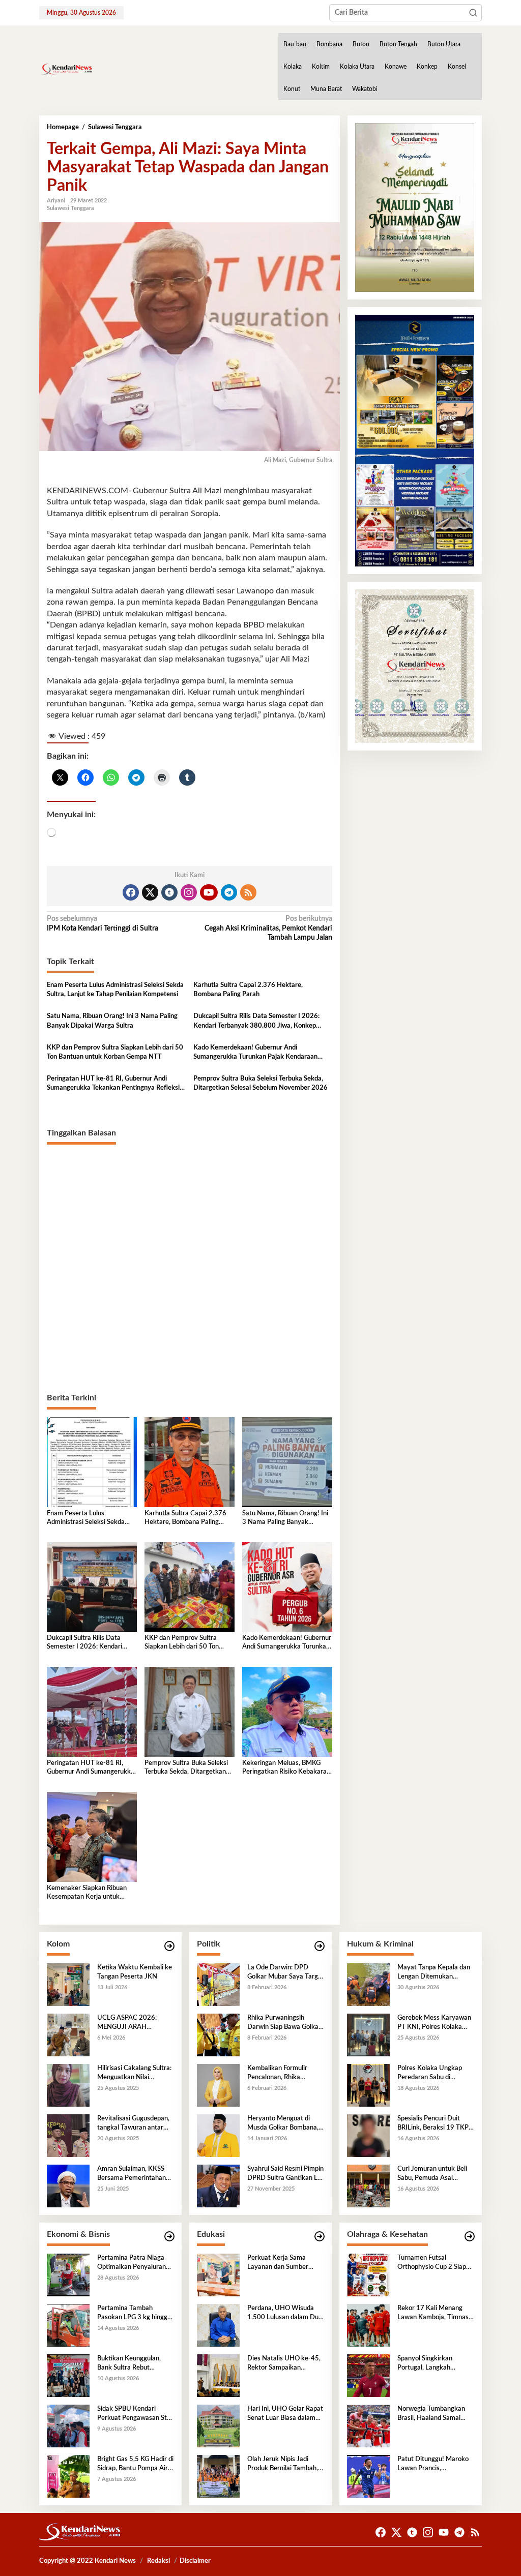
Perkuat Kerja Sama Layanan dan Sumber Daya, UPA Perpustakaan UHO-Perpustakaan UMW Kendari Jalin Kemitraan (284, 2263)
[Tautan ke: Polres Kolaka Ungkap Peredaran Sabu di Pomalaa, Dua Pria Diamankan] (368, 2085)
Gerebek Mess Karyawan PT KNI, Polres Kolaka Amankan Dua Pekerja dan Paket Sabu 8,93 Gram (434, 2023)
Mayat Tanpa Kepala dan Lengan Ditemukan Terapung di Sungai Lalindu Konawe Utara (436, 1973)
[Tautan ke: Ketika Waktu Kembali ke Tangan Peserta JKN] (68, 1984)
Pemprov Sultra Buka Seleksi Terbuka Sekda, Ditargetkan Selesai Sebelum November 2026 (260, 1083)
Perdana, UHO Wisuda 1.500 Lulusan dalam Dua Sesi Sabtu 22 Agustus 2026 (285, 2314)
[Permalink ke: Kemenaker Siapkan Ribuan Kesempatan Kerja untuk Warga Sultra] (92, 1837)
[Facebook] (131, 892)
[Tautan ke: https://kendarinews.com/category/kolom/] (169, 1946)
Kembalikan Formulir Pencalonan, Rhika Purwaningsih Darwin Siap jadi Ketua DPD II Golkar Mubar (285, 2074)
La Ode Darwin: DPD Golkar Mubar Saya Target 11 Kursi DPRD (286, 1973)
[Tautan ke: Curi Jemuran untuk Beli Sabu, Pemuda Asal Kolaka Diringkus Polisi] (368, 2185)
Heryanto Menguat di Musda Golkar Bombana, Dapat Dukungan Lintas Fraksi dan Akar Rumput (283, 2124)
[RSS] (248, 892)
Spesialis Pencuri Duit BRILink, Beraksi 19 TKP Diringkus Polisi (433, 2124)
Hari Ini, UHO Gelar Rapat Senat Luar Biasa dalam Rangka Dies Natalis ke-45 (285, 2414)
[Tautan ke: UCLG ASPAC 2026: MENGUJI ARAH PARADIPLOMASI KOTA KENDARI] (68, 2034)
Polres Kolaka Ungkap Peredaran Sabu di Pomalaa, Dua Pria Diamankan (430, 2074)
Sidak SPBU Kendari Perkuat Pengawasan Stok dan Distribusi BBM (136, 2414)
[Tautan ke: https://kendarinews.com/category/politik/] (320, 1946)
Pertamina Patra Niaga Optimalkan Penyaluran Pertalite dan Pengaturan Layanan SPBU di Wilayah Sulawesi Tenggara (135, 2263)
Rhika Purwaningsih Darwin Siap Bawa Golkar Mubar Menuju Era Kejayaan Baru (284, 2023)
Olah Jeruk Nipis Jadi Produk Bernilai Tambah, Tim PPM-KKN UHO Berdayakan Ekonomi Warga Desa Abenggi (283, 2465)
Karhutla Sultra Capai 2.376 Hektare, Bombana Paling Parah (248, 990)
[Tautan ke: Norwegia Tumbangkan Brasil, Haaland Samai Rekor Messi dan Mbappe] (368, 2425)
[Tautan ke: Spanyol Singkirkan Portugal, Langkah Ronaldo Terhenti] (368, 2375)
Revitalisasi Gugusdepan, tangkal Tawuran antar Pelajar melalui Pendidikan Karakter (135, 2124)
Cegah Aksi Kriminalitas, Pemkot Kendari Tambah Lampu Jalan (268, 928)
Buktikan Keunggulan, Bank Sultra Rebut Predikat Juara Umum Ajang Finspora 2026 (129, 2364)
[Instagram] (189, 892)
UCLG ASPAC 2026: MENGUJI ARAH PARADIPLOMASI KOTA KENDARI (133, 2023)
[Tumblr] (169, 892)
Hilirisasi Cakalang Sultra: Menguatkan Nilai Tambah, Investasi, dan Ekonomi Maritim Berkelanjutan (134, 2074)
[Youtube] (209, 892)
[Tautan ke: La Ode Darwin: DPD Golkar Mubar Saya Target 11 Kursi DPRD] (218, 1984)
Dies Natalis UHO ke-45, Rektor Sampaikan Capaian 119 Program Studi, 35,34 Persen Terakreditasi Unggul (284, 2364)
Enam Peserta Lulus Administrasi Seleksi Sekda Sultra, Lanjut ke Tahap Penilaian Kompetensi (115, 990)
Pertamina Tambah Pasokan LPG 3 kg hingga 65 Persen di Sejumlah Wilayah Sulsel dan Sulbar (135, 2314)
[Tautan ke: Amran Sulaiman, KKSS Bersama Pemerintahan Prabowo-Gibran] (68, 2185)
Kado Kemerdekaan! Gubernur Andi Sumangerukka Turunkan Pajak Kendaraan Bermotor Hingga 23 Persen (255, 1053)
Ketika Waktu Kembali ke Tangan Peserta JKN (135, 1972)
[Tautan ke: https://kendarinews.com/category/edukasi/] (320, 2237)
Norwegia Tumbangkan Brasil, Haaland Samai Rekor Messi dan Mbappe (434, 2414)
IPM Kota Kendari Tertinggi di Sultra (103, 923)
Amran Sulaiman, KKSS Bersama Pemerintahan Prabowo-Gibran (132, 2174)
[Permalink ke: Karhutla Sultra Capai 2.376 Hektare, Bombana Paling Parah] (190, 1462)
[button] (473, 13)
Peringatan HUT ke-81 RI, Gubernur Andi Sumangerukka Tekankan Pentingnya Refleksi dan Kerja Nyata (113, 1084)
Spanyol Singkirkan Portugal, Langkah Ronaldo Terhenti (425, 2364)
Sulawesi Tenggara (70, 208)
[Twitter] (150, 892)
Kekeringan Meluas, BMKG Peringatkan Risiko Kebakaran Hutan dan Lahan (286, 1768)
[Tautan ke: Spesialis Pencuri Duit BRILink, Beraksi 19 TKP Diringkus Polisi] (368, 2135)
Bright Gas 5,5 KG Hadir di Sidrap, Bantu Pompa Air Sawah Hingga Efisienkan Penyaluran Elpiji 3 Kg (135, 2465)
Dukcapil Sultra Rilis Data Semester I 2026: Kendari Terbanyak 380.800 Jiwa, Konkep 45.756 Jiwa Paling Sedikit (256, 1022)
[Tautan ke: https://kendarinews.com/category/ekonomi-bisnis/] (169, 2237)
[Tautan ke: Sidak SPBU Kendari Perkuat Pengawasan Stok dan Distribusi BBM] (68, 2425)
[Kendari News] (66, 69)
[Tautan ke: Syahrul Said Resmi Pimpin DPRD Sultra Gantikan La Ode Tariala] (218, 2185)
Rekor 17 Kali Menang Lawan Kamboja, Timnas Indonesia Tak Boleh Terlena (433, 2314)
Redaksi (158, 2561)
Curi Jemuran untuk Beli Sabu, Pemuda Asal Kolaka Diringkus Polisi (432, 2174)
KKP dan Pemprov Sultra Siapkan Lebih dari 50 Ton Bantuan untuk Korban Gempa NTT (115, 1052)
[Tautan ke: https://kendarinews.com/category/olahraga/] (470, 2237)
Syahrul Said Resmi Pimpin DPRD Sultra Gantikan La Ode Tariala (285, 2174)
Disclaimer (195, 2561)
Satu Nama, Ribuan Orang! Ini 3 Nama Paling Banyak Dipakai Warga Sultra (112, 1021)
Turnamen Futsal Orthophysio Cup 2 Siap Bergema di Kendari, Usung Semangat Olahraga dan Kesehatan (433, 2263)
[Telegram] (229, 892)
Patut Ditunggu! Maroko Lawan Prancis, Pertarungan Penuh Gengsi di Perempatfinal (433, 2465)
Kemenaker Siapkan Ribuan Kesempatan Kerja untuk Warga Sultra (87, 1893)
